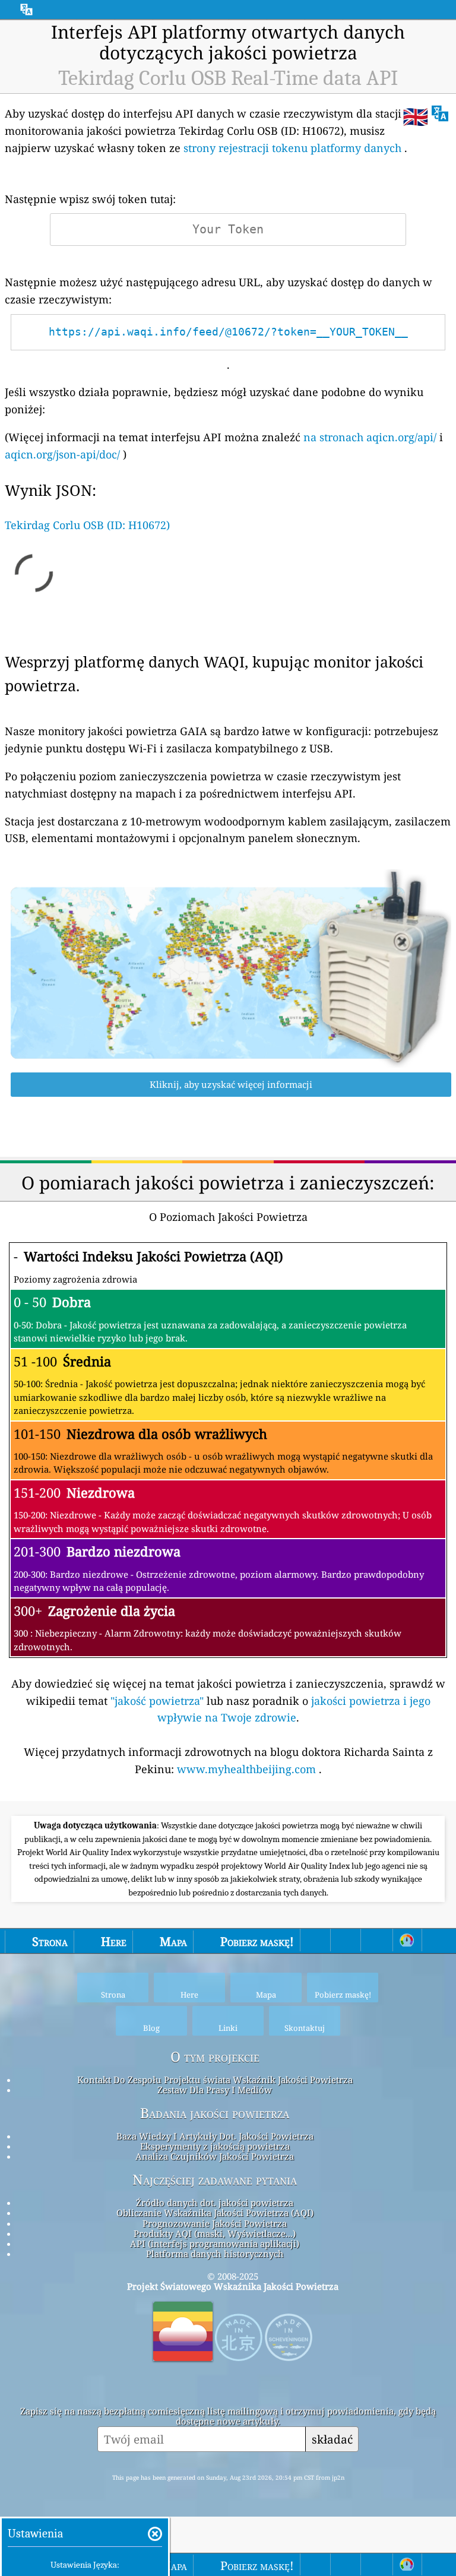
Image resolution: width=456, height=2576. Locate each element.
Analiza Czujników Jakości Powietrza (215, 2156)
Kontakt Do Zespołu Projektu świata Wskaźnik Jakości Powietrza (215, 2080)
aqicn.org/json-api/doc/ (62, 454)
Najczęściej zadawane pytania (215, 2180)
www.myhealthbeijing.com (248, 1769)
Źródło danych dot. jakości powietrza (215, 2202)
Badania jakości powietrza (215, 2113)
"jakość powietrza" (157, 1701)
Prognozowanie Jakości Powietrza (215, 2223)
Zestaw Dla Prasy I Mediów (215, 2090)
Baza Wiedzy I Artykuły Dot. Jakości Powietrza (215, 2136)
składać (332, 2439)
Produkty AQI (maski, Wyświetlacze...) (215, 2233)
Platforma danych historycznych (215, 2254)
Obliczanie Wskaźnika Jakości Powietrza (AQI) (215, 2213)
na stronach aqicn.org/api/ (370, 437)
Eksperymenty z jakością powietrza (215, 2146)
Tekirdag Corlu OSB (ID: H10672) (87, 525)
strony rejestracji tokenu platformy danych (292, 148)
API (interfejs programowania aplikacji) (215, 2243)
